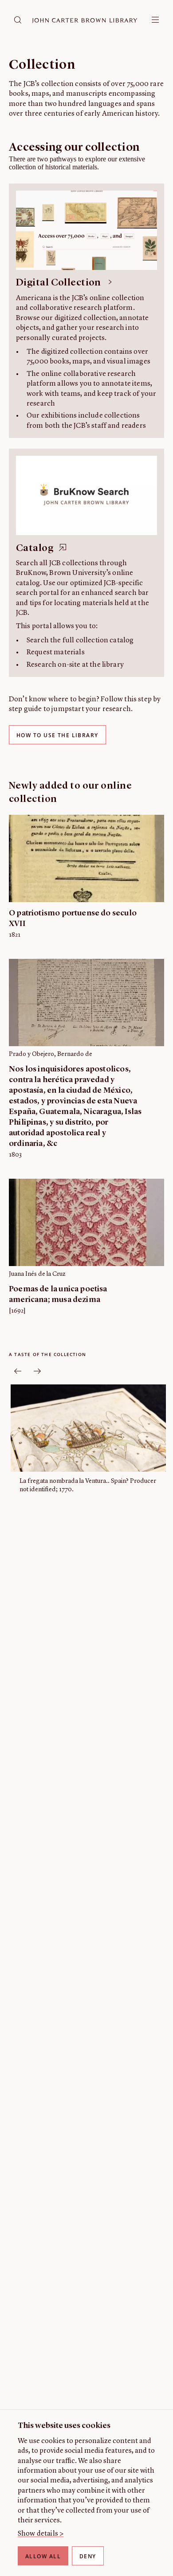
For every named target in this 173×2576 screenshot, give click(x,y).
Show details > (41, 2534)
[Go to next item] (37, 1371)
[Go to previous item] (18, 1371)
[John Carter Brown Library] (85, 21)
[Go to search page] (18, 20)
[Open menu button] (155, 20)
